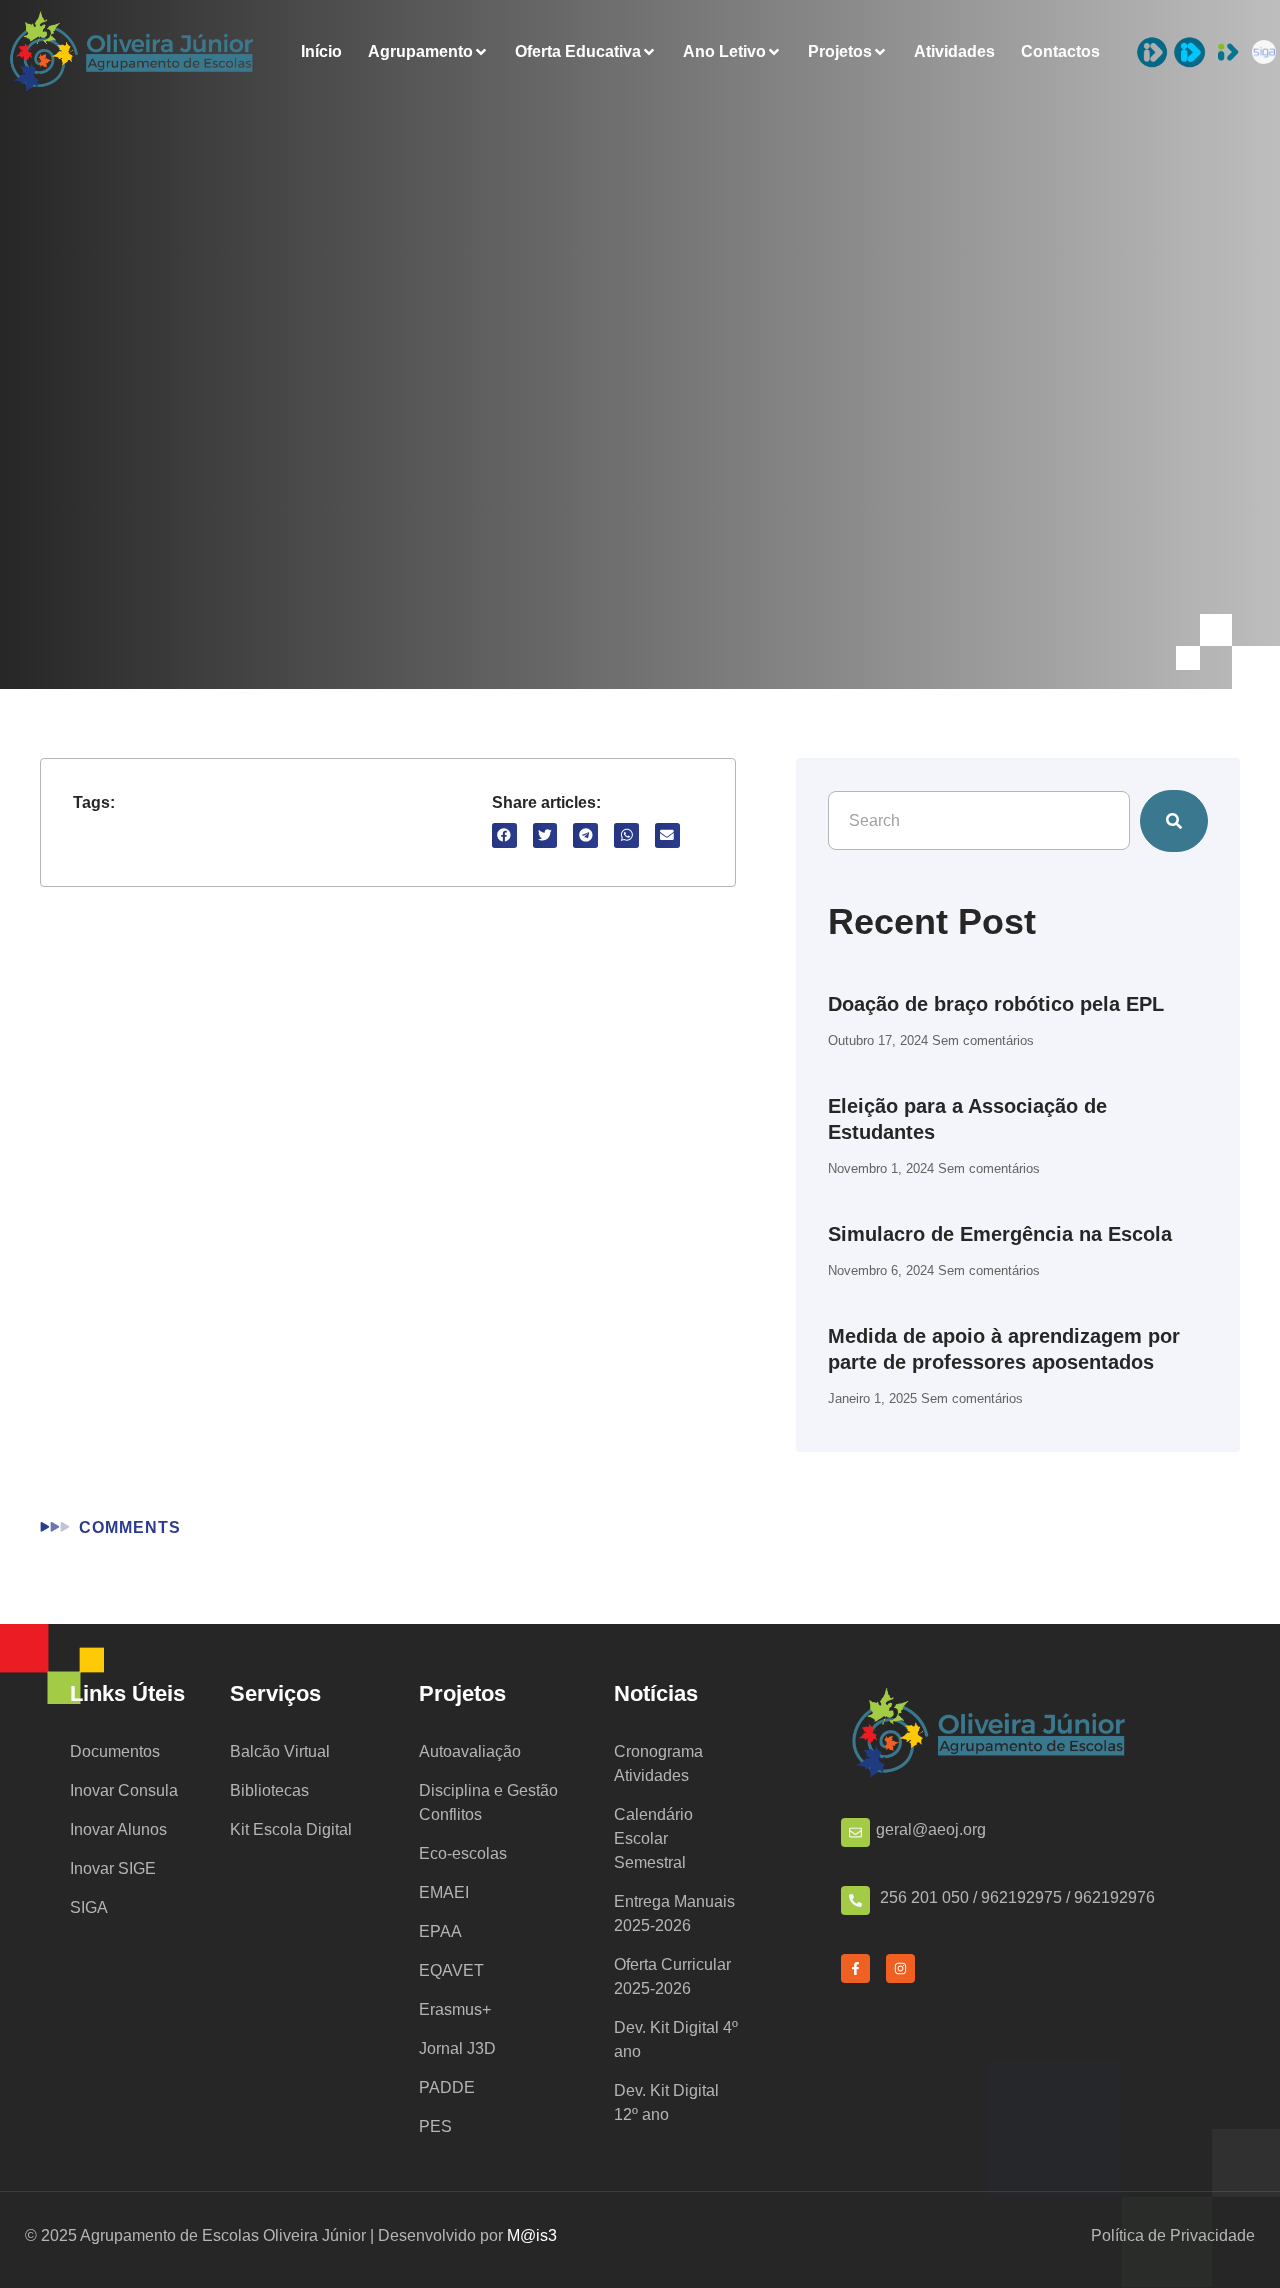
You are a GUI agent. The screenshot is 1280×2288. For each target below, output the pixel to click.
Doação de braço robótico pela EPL (996, 1004)
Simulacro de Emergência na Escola (1000, 1234)
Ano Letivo (724, 52)
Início (321, 52)
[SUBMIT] (1174, 821)
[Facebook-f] (855, 1968)
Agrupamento (420, 52)
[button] (504, 835)
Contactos (1060, 52)
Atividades (954, 52)
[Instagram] (900, 1968)
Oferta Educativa (578, 52)
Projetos (840, 52)
